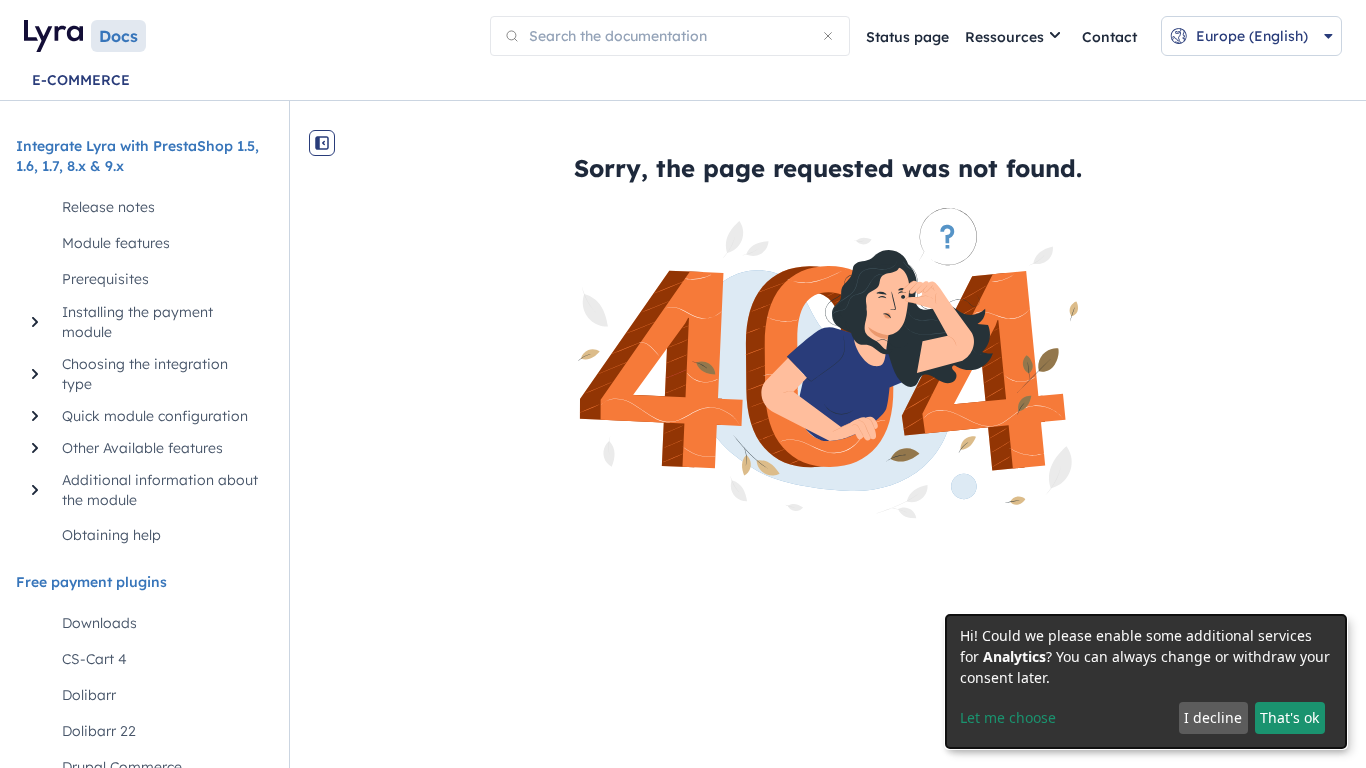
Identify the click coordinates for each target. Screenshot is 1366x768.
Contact (1109, 37)
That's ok (1289, 717)
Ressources (1004, 37)
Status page (907, 37)
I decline (1213, 717)
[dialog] (1146, 681)
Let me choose (1008, 717)
